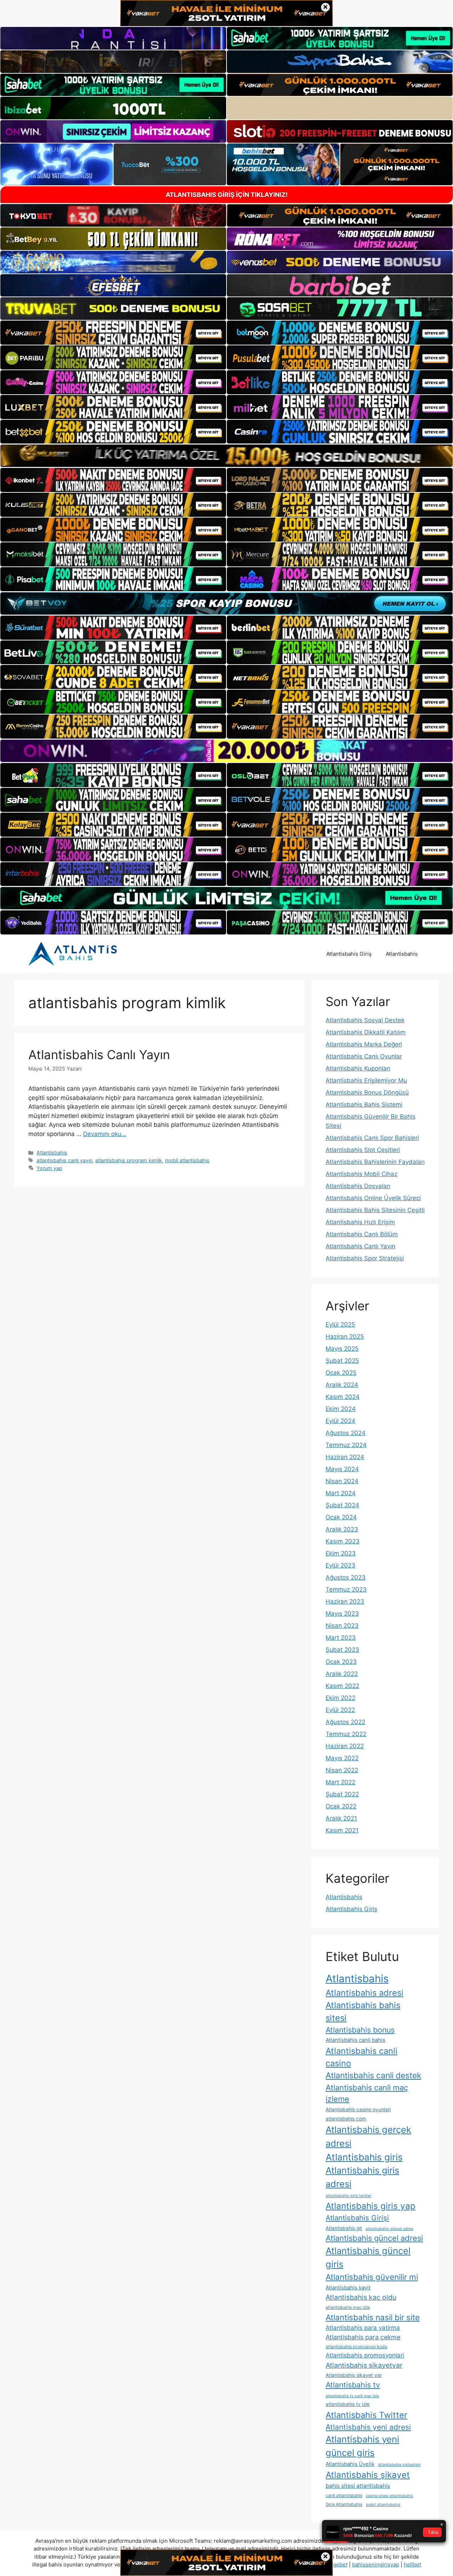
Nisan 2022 (342, 1770)
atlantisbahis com (346, 2119)
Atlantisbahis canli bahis (355, 2040)
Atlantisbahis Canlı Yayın (99, 1055)
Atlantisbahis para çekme (363, 2337)
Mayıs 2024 (342, 1469)
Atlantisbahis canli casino (362, 2057)
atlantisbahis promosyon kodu (356, 2347)
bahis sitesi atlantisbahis (358, 2486)
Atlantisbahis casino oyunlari (358, 2109)
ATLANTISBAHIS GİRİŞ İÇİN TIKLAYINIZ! (227, 195)
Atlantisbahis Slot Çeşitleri (363, 1150)
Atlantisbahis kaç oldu (361, 2297)
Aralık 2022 (342, 1674)
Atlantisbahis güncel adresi (374, 2238)
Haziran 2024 (345, 1457)
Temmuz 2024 (346, 1445)
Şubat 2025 (342, 1361)
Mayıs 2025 (342, 1349)
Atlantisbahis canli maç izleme (367, 2093)
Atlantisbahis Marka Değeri (364, 1044)
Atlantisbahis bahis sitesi (363, 2012)
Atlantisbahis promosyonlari (365, 2355)
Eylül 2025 (340, 1324)
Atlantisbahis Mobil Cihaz (362, 1174)
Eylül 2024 (340, 1421)
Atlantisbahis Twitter (366, 2415)
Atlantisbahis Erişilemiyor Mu (366, 1080)
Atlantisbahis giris (364, 2157)
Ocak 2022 (341, 1806)
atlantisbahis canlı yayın (64, 1160)
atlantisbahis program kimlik (129, 1160)
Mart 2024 (341, 1493)
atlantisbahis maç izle (348, 2307)
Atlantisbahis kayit (348, 2288)
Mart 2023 (341, 1638)
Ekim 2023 (341, 1553)
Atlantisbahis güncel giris (368, 2257)
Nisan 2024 (342, 1481)
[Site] (113, 333)
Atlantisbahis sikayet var (354, 2375)
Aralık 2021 (341, 1818)
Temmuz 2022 (346, 1734)
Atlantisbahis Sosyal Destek (365, 1020)
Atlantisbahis (402, 954)
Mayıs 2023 (342, 1614)
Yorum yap (49, 1168)
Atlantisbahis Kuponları (358, 1068)
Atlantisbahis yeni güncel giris (362, 2446)
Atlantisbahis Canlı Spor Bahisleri (372, 1138)
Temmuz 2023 (346, 1589)
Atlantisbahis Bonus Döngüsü (367, 1092)
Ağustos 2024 (346, 1433)
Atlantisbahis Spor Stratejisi (365, 1258)
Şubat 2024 (342, 1505)
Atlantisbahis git (344, 2228)
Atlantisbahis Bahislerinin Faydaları (375, 1162)
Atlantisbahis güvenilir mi (372, 2277)
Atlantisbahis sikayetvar (364, 2365)
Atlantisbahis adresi (365, 1993)
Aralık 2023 (342, 1529)
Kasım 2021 (342, 1830)
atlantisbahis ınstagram (399, 2465)
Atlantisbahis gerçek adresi (368, 2136)
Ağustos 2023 (346, 1577)
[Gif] (226, 456)
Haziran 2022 (345, 1746)
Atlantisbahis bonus (360, 2030)
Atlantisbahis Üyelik (350, 2464)
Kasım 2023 (343, 1541)
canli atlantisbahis (344, 2495)
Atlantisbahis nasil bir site (373, 2317)
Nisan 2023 (342, 1626)
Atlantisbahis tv (353, 2385)
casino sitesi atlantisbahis (389, 2496)
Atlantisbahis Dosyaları (358, 1186)
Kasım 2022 (342, 1686)
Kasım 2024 (343, 1397)
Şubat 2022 (342, 1794)
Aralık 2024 (342, 1385)
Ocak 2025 (341, 1373)
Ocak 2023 (341, 1662)
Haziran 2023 (345, 1601)
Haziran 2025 (345, 1337)
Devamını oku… (105, 1134)
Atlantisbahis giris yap (371, 2206)
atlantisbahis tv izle (348, 2404)
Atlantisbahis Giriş (349, 954)
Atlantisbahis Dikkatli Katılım (366, 1032)
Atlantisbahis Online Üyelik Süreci (373, 1198)
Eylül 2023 (340, 1565)
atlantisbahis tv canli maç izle (352, 2396)
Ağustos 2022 (345, 1722)
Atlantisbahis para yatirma (363, 2328)
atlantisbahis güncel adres (389, 2229)
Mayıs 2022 (342, 1758)
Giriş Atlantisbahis (344, 2504)
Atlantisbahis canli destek (373, 2075)
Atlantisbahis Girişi (357, 2218)
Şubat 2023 (342, 1650)
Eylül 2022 (340, 1710)
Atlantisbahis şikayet (368, 2475)
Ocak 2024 (341, 1517)
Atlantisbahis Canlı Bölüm (362, 1234)
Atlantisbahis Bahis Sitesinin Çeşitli (375, 1210)
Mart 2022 (340, 1782)
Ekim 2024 (341, 1409)
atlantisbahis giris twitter (348, 2196)
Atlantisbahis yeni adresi (368, 2427)
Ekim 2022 (340, 1698)
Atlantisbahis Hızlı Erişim (360, 1222)
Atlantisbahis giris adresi (362, 2177)
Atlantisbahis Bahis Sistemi (364, 1105)
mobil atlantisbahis (187, 1160)
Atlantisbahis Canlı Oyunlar (364, 1056)
